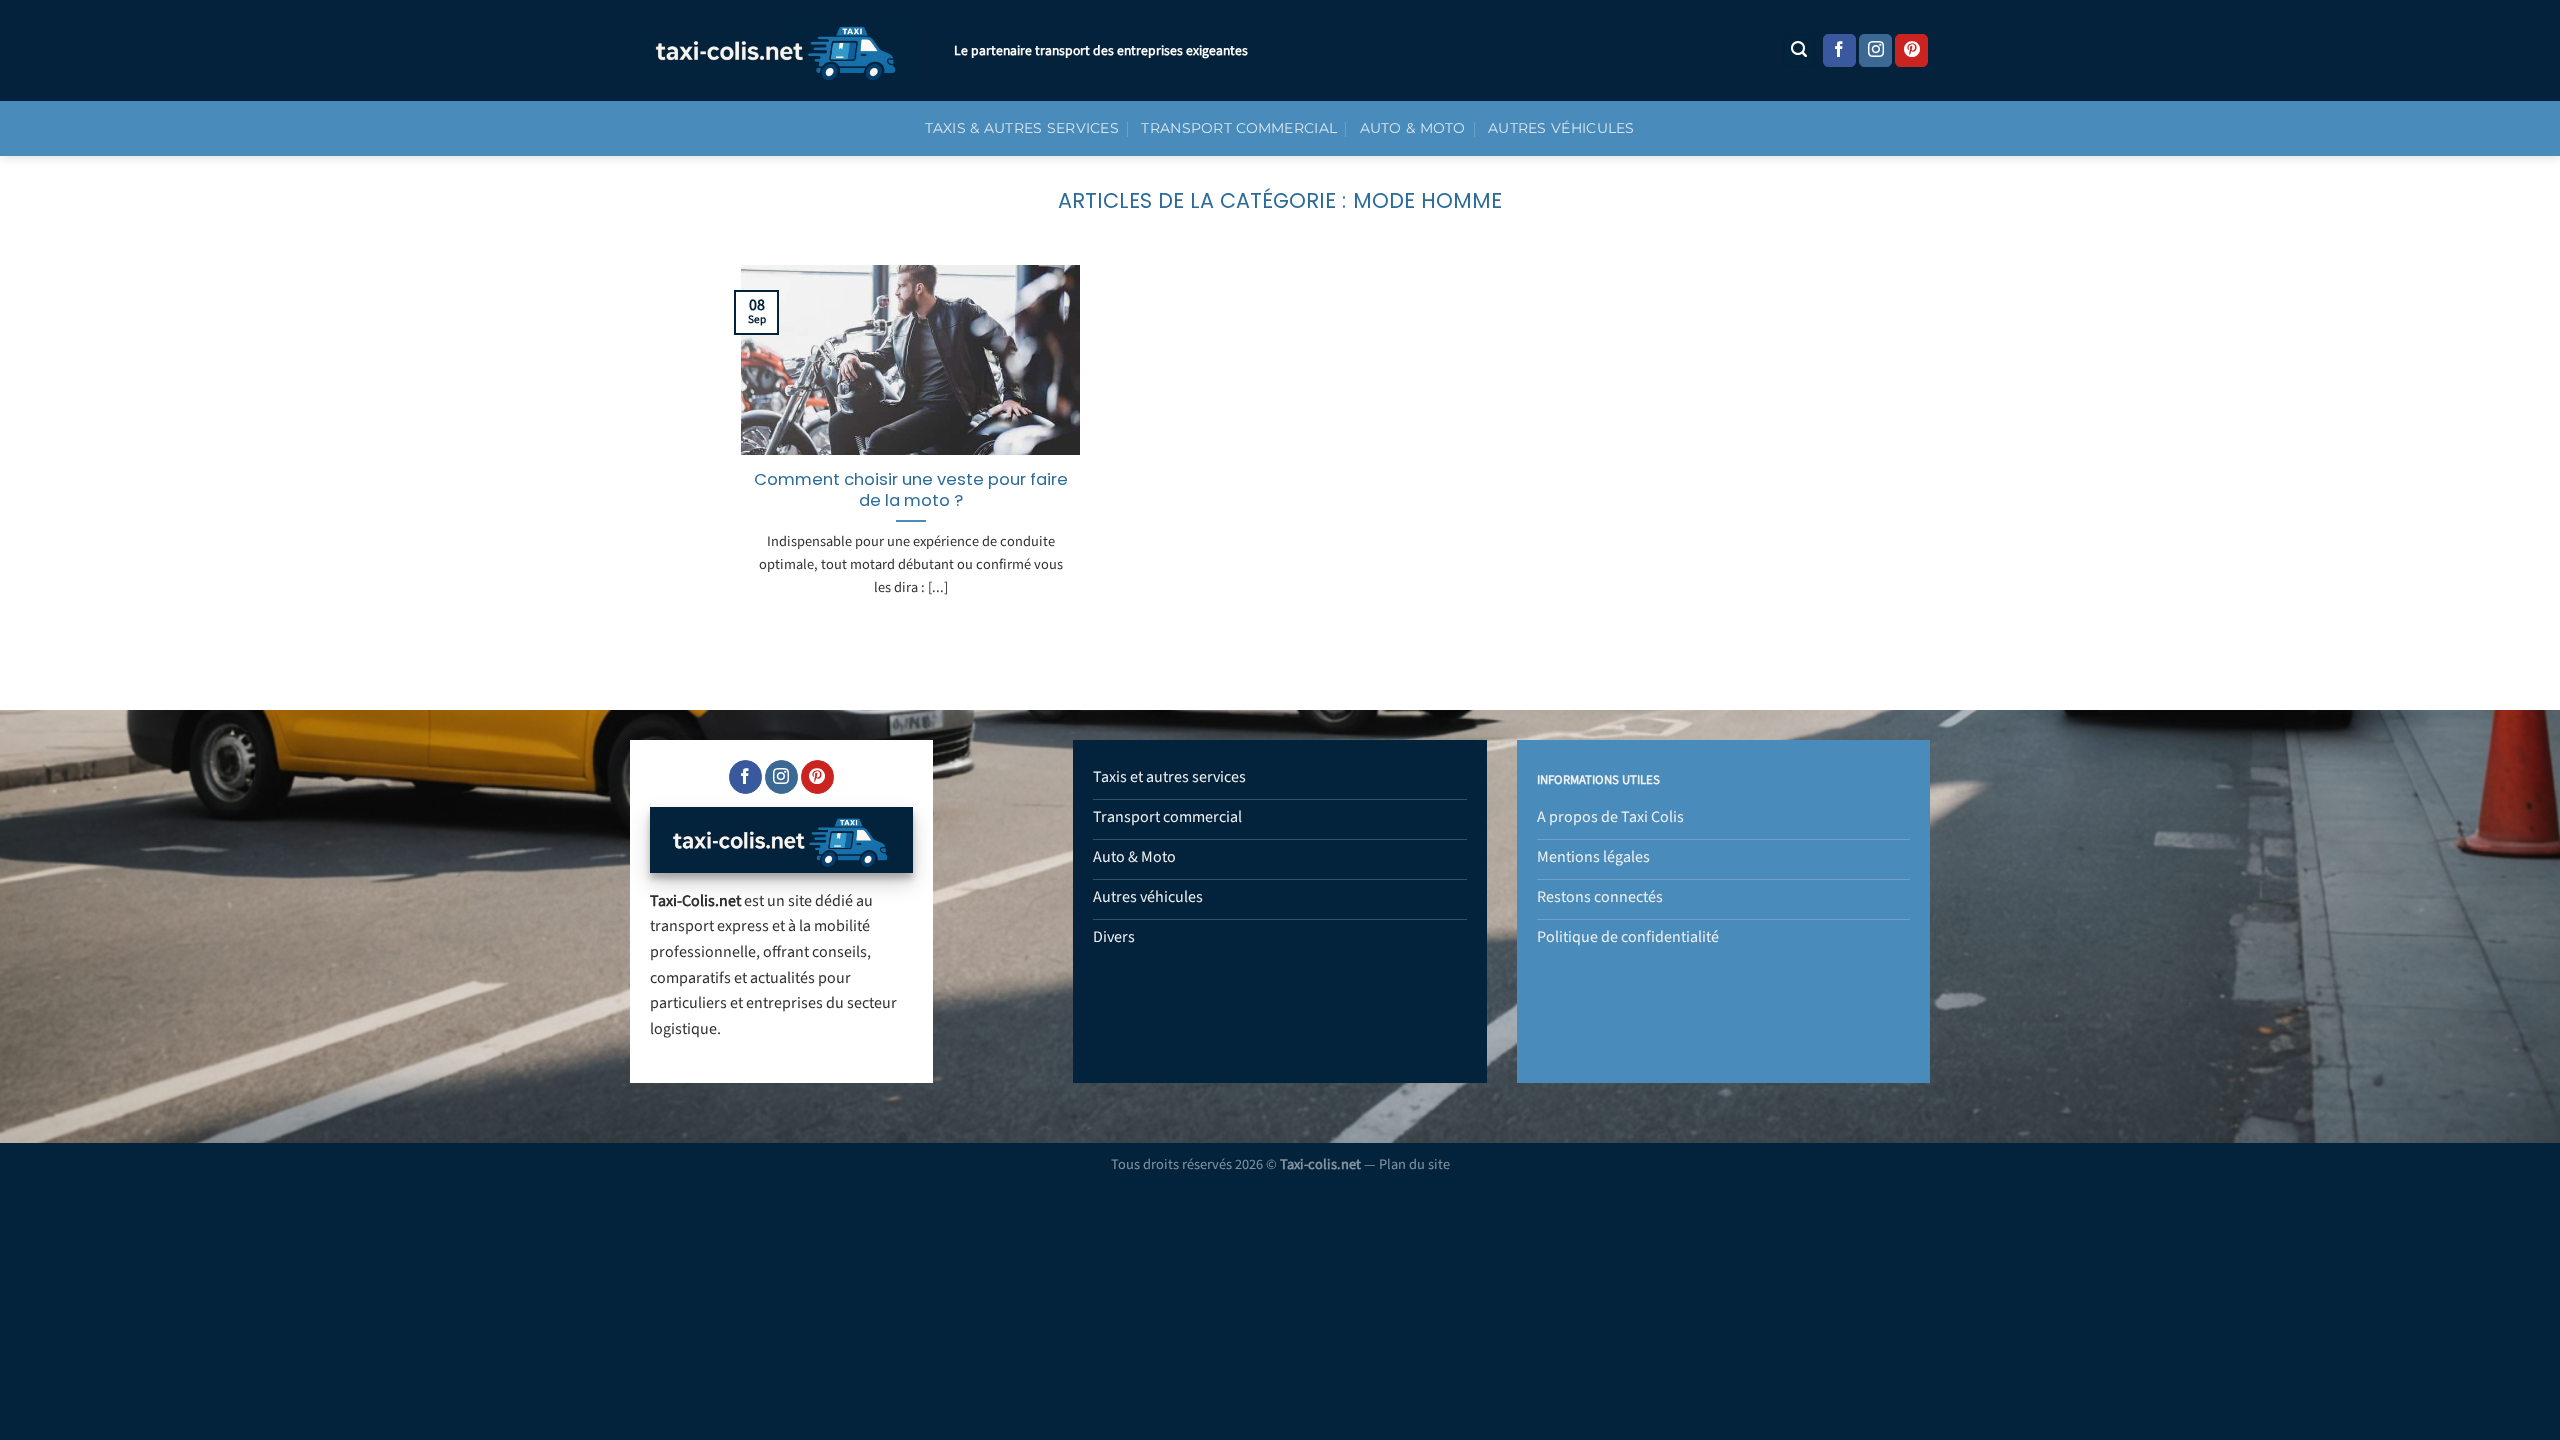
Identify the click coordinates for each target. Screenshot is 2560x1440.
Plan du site (1414, 1164)
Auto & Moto (1413, 128)
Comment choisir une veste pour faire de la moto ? (911, 490)
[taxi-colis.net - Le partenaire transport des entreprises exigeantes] (777, 51)
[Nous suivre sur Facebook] (1839, 51)
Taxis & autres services (1022, 128)
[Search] (1799, 50)
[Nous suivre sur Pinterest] (1911, 51)
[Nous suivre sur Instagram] (1875, 51)
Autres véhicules (1561, 128)
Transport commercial (1239, 128)
